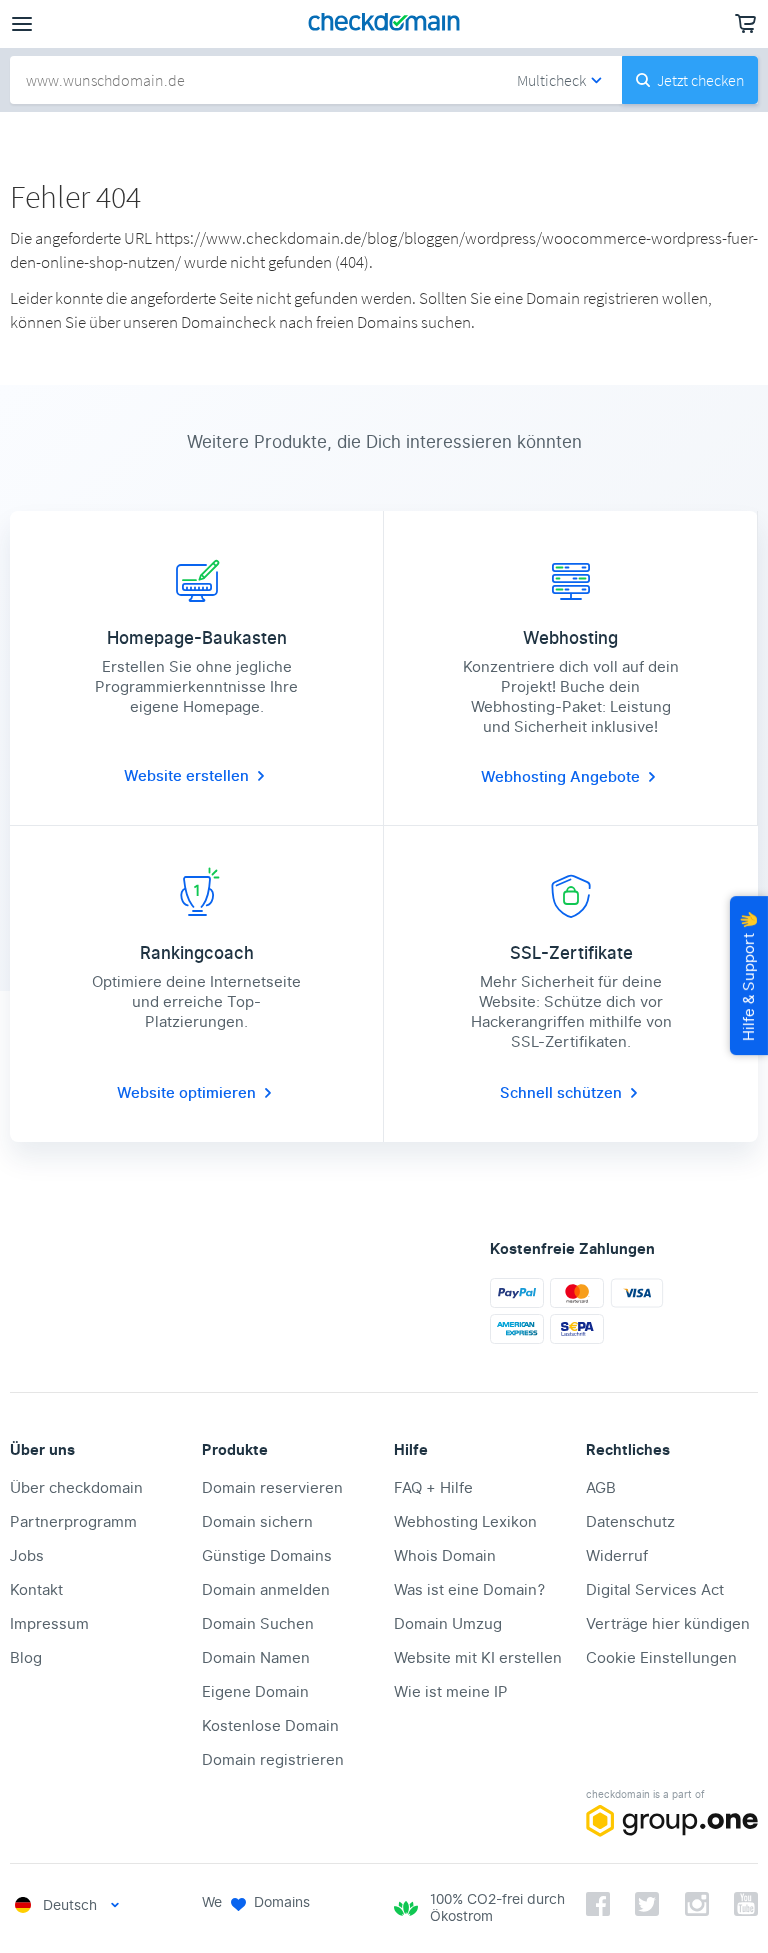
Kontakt (36, 1590)
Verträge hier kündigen (668, 1624)
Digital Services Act (655, 1590)
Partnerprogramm (73, 1522)
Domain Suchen (258, 1624)
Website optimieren (186, 1093)
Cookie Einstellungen (661, 1658)
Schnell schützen (561, 1093)
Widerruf (617, 1556)
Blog (26, 1658)
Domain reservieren (272, 1488)
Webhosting (525, 777)
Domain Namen (256, 1658)
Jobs (27, 1556)
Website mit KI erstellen (478, 1658)
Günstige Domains (267, 1556)
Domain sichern (257, 1522)
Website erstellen (186, 776)
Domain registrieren (273, 1760)
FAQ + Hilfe (433, 1488)
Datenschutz (630, 1522)
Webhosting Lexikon (465, 1522)
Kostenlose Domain (270, 1726)
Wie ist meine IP (451, 1692)
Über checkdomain (76, 1488)
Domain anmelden (266, 1590)
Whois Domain (445, 1556)
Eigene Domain (255, 1692)
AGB (601, 1488)
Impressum (49, 1624)
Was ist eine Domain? (469, 1590)
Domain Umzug (448, 1624)
